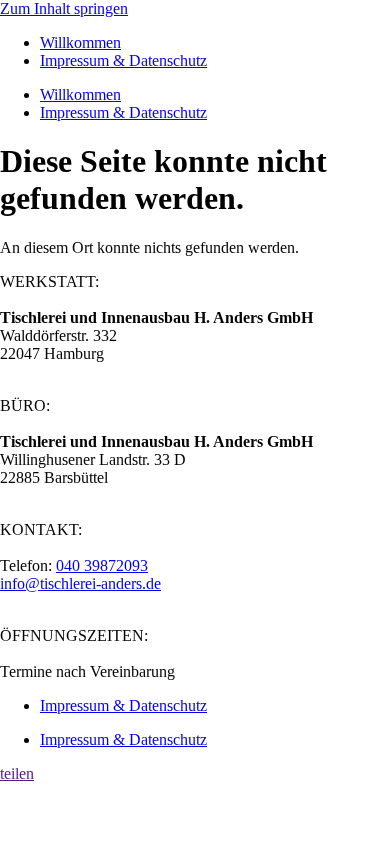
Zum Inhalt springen (64, 8)
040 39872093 (102, 565)
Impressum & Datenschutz (123, 60)
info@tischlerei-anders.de (80, 583)
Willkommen (80, 42)
